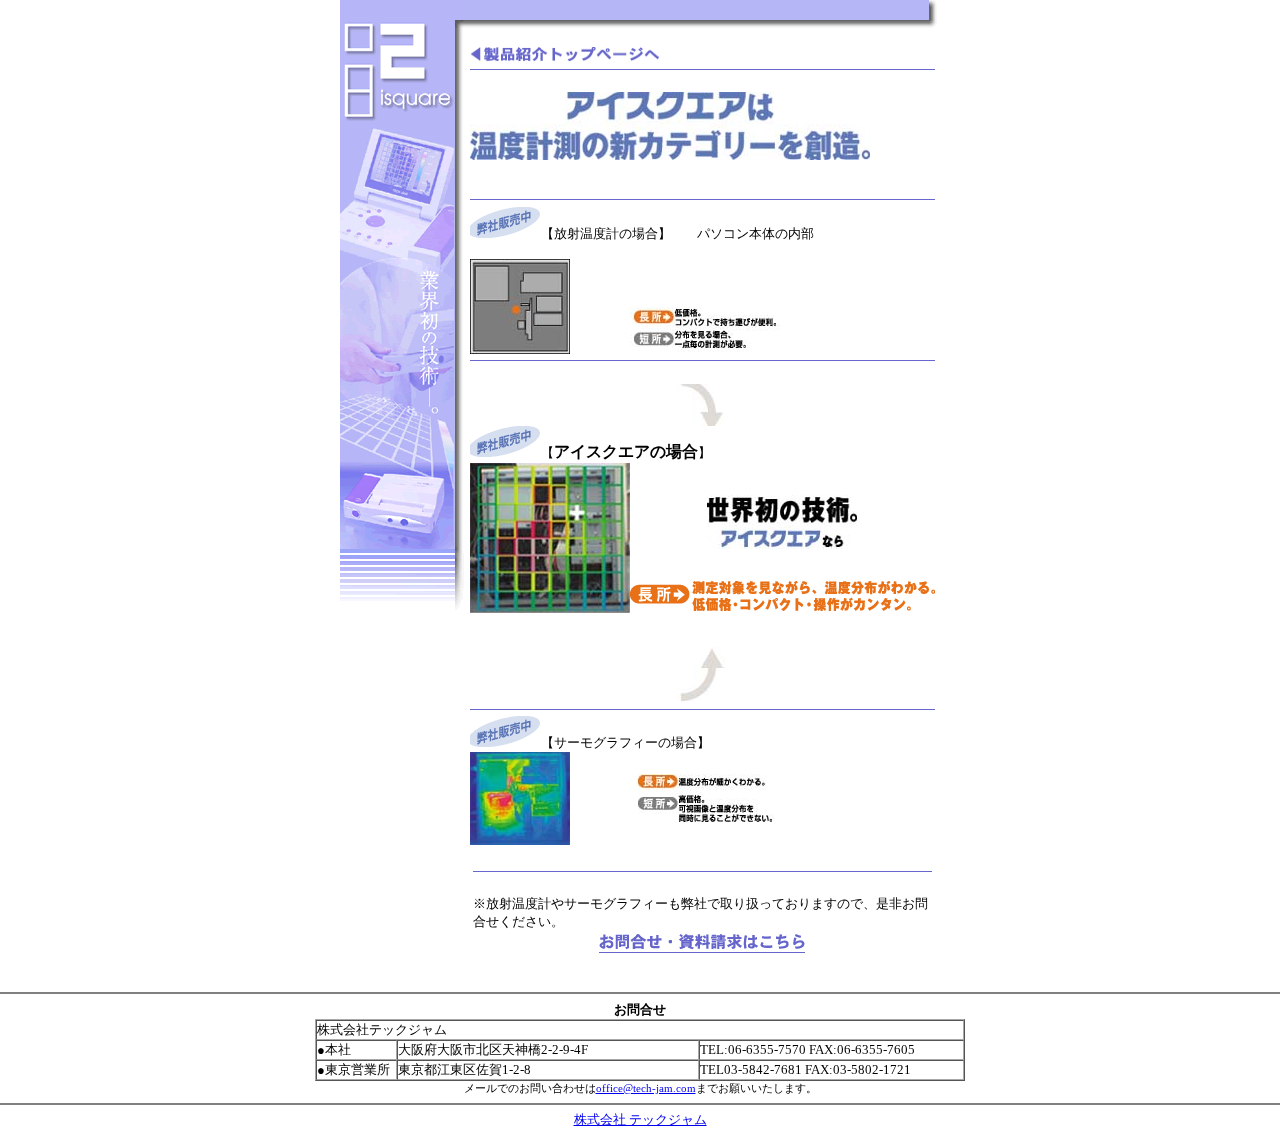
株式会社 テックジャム (640, 1119)
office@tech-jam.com (646, 1088)
